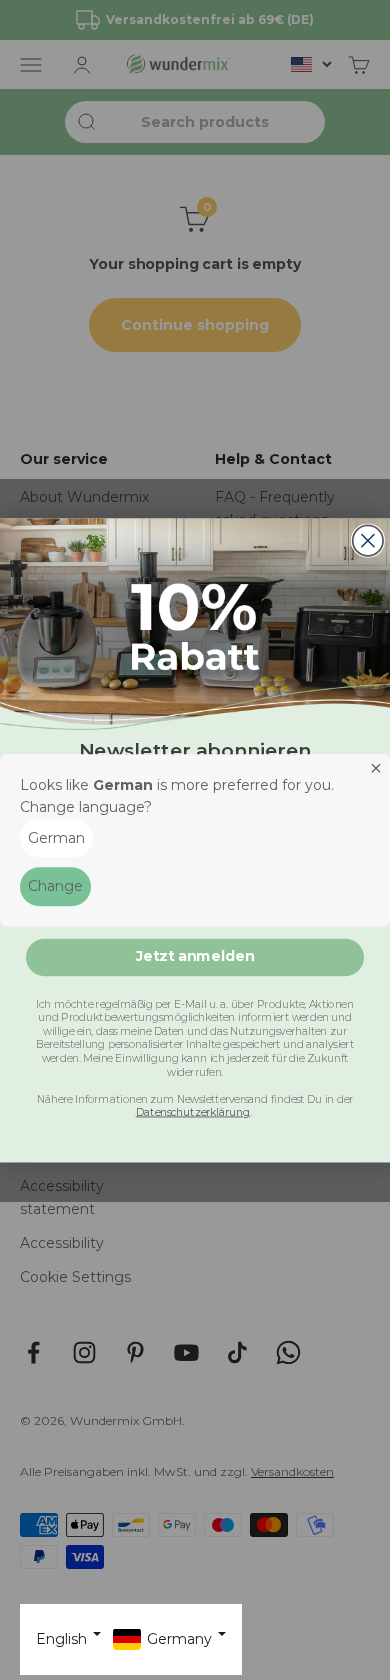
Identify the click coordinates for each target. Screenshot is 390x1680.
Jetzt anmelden (195, 956)
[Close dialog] (368, 540)
